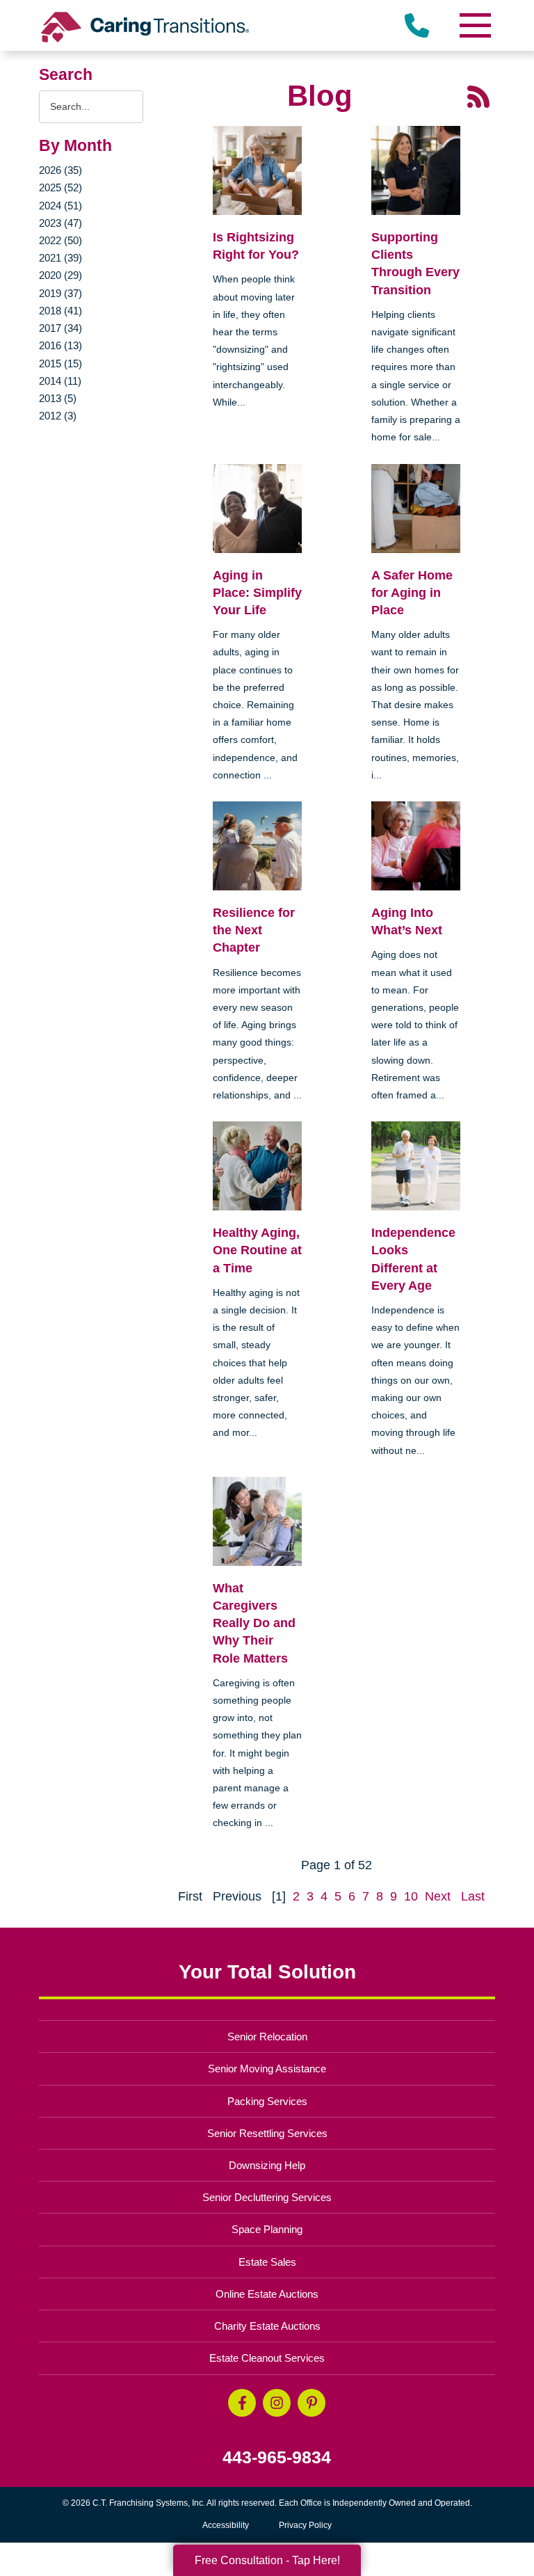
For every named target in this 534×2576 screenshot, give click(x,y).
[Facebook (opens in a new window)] (242, 2403)
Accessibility (226, 2525)
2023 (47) (60, 223)
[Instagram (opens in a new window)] (277, 2403)
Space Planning (267, 2229)
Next (438, 1896)
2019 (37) (60, 293)
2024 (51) (60, 206)
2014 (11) (60, 381)
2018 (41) (60, 311)
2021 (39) (60, 258)
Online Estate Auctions (267, 2294)
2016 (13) (60, 345)
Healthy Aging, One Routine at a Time (257, 1250)
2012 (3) (58, 416)
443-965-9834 (277, 2457)
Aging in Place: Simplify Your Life (257, 593)
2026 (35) (60, 170)
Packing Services (267, 2101)
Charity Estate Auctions (267, 2326)
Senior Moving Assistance (267, 2069)
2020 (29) (60, 275)
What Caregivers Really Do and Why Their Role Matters (254, 1623)
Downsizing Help (267, 2165)
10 (411, 1896)
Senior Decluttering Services (267, 2197)
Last (473, 1896)
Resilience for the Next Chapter (254, 930)
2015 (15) (60, 363)
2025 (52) (60, 187)
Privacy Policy (305, 2525)
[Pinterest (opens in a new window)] (311, 2403)
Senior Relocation (267, 2037)
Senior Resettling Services (267, 2133)
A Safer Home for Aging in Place (412, 593)
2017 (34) (60, 328)
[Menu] (474, 25)
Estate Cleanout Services (267, 2358)
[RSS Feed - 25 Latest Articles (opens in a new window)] (478, 96)
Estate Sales (267, 2262)
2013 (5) (58, 398)
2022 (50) (60, 240)
